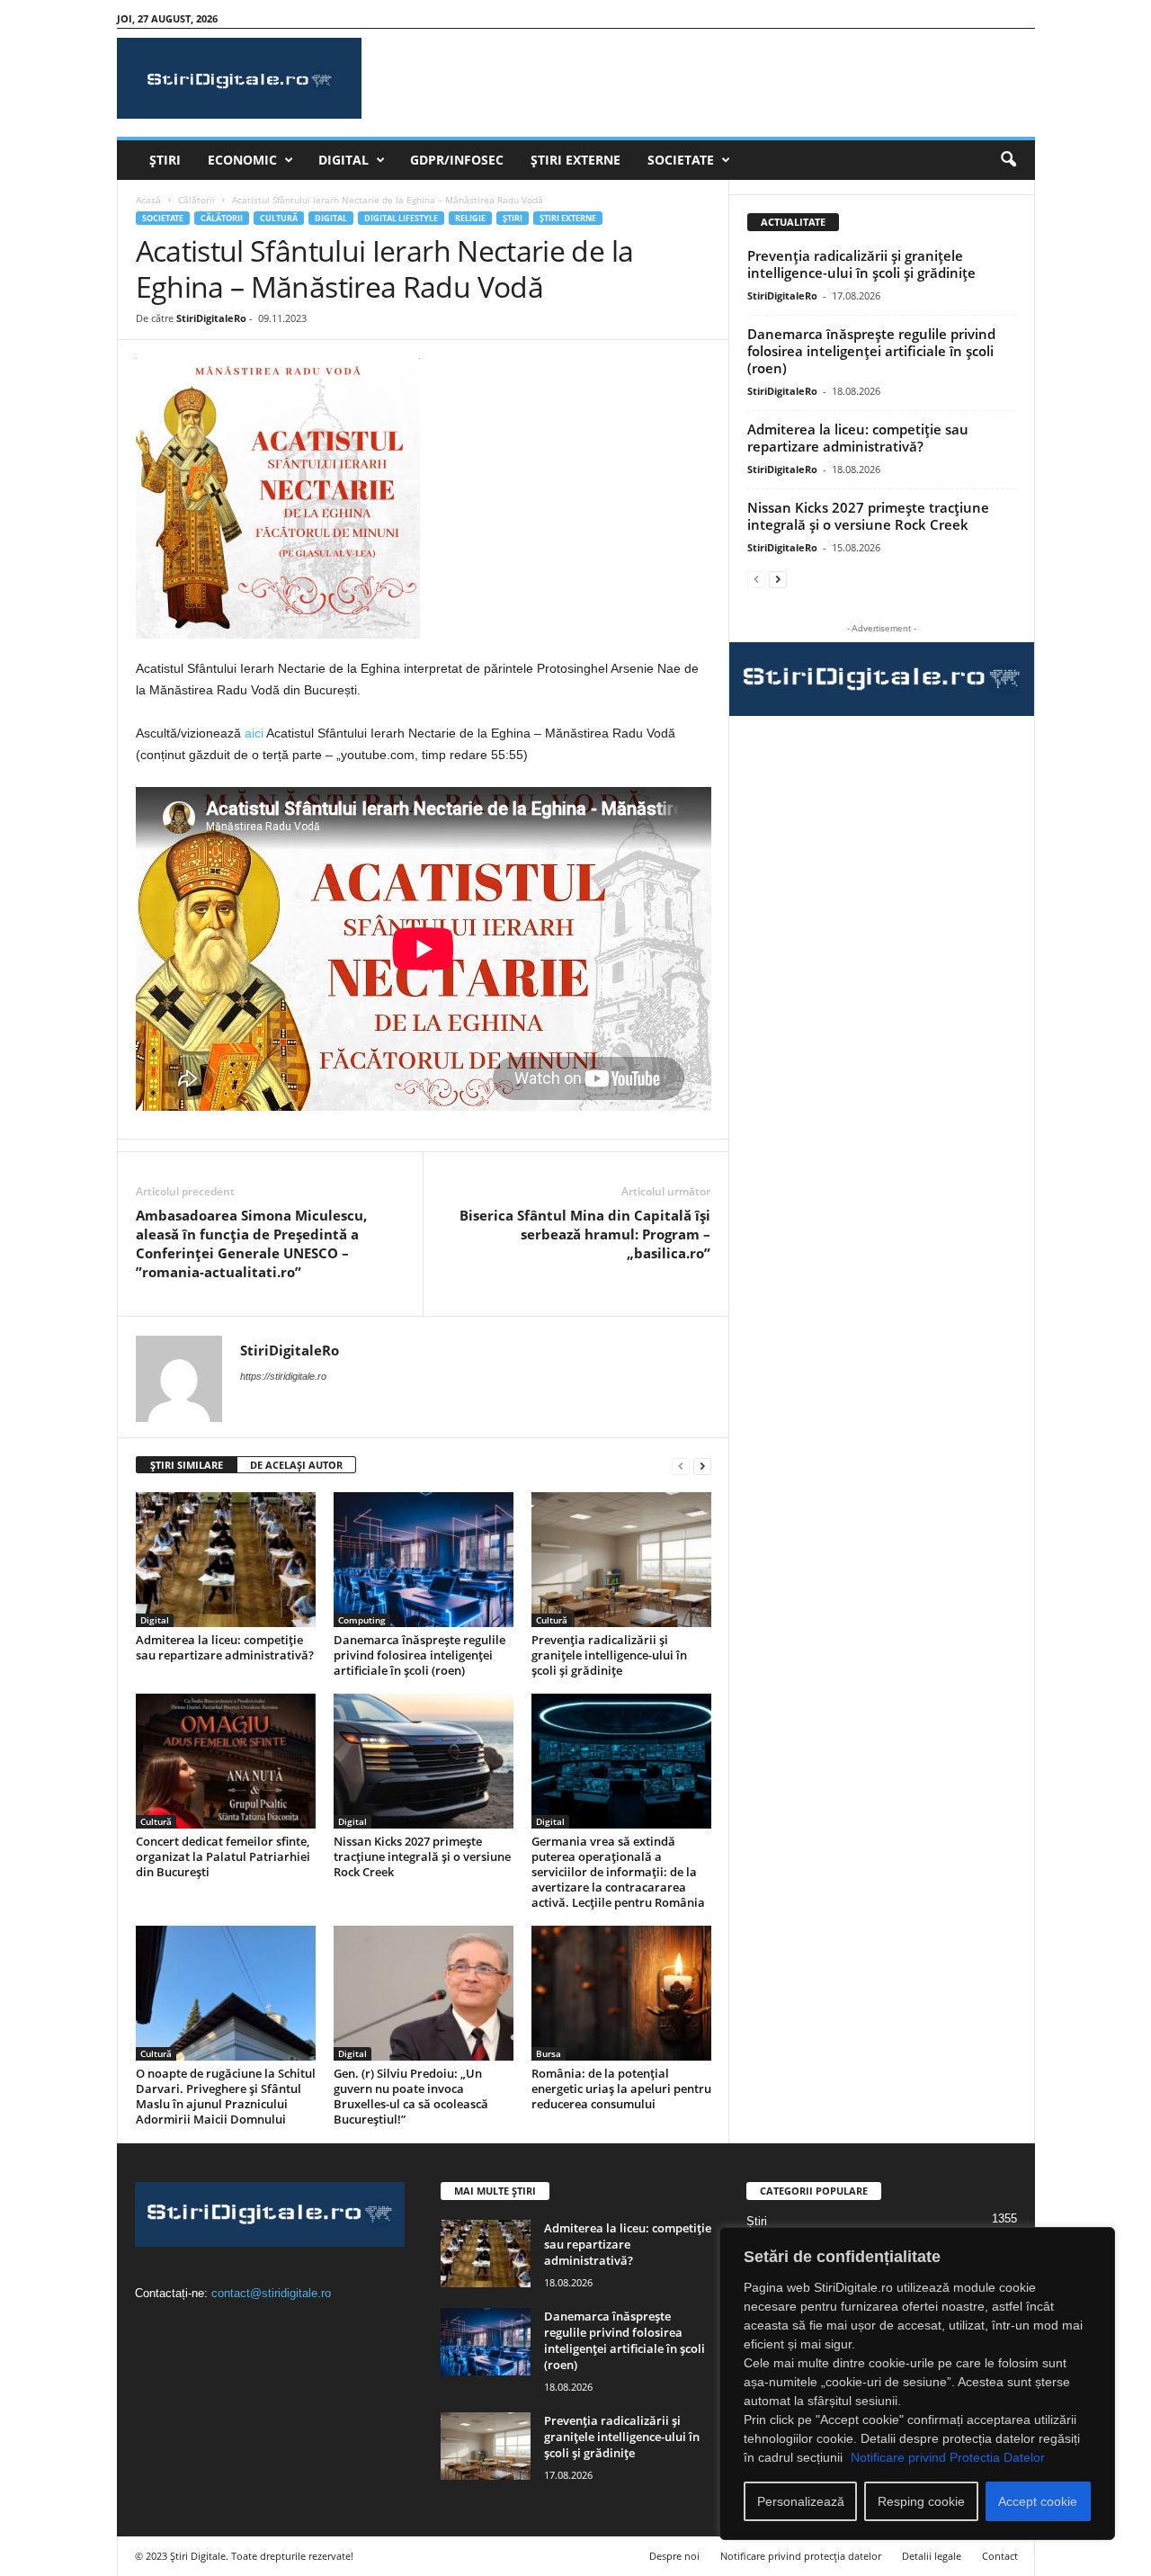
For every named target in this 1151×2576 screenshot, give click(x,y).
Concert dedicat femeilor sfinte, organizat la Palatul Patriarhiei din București (223, 1856)
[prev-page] (681, 1466)
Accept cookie (1038, 2501)
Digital (344, 160)
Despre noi (674, 2556)
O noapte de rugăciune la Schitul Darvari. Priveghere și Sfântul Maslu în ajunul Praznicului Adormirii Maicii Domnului (226, 2096)
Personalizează (801, 2501)
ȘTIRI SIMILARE (187, 1465)
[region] (917, 2384)
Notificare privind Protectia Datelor (948, 2457)
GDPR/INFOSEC (457, 160)
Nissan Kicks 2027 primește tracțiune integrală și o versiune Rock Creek (422, 1856)
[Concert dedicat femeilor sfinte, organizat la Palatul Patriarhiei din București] (226, 1761)
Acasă (148, 200)
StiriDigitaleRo (211, 318)
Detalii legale (932, 2556)
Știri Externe (575, 160)
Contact (1000, 2556)
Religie (470, 218)
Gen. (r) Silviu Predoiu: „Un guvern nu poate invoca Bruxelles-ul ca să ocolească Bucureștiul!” (411, 2096)
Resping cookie (921, 2501)
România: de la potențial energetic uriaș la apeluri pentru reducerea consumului (621, 2089)
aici (255, 733)
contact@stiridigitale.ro (271, 2293)
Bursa (549, 2053)
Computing (362, 1620)
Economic (242, 160)
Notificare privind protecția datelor (801, 2556)
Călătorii (196, 200)
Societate (681, 160)
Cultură (279, 218)
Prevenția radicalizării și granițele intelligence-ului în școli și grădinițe (609, 1655)
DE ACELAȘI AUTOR (296, 1465)
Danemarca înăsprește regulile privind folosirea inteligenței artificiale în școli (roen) (419, 1655)
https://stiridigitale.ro (283, 1376)
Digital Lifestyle (401, 218)
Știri (165, 160)
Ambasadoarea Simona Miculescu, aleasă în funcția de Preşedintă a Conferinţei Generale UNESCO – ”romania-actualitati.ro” (251, 1243)
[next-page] (702, 1466)
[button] (1008, 160)
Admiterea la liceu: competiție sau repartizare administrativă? (225, 1647)
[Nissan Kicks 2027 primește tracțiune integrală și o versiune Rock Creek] (424, 1761)
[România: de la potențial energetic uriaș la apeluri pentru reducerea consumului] (621, 1993)
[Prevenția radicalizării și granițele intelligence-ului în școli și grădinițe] (621, 1560)
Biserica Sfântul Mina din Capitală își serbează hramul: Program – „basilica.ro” (585, 1234)
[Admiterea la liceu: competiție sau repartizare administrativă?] (226, 1560)
